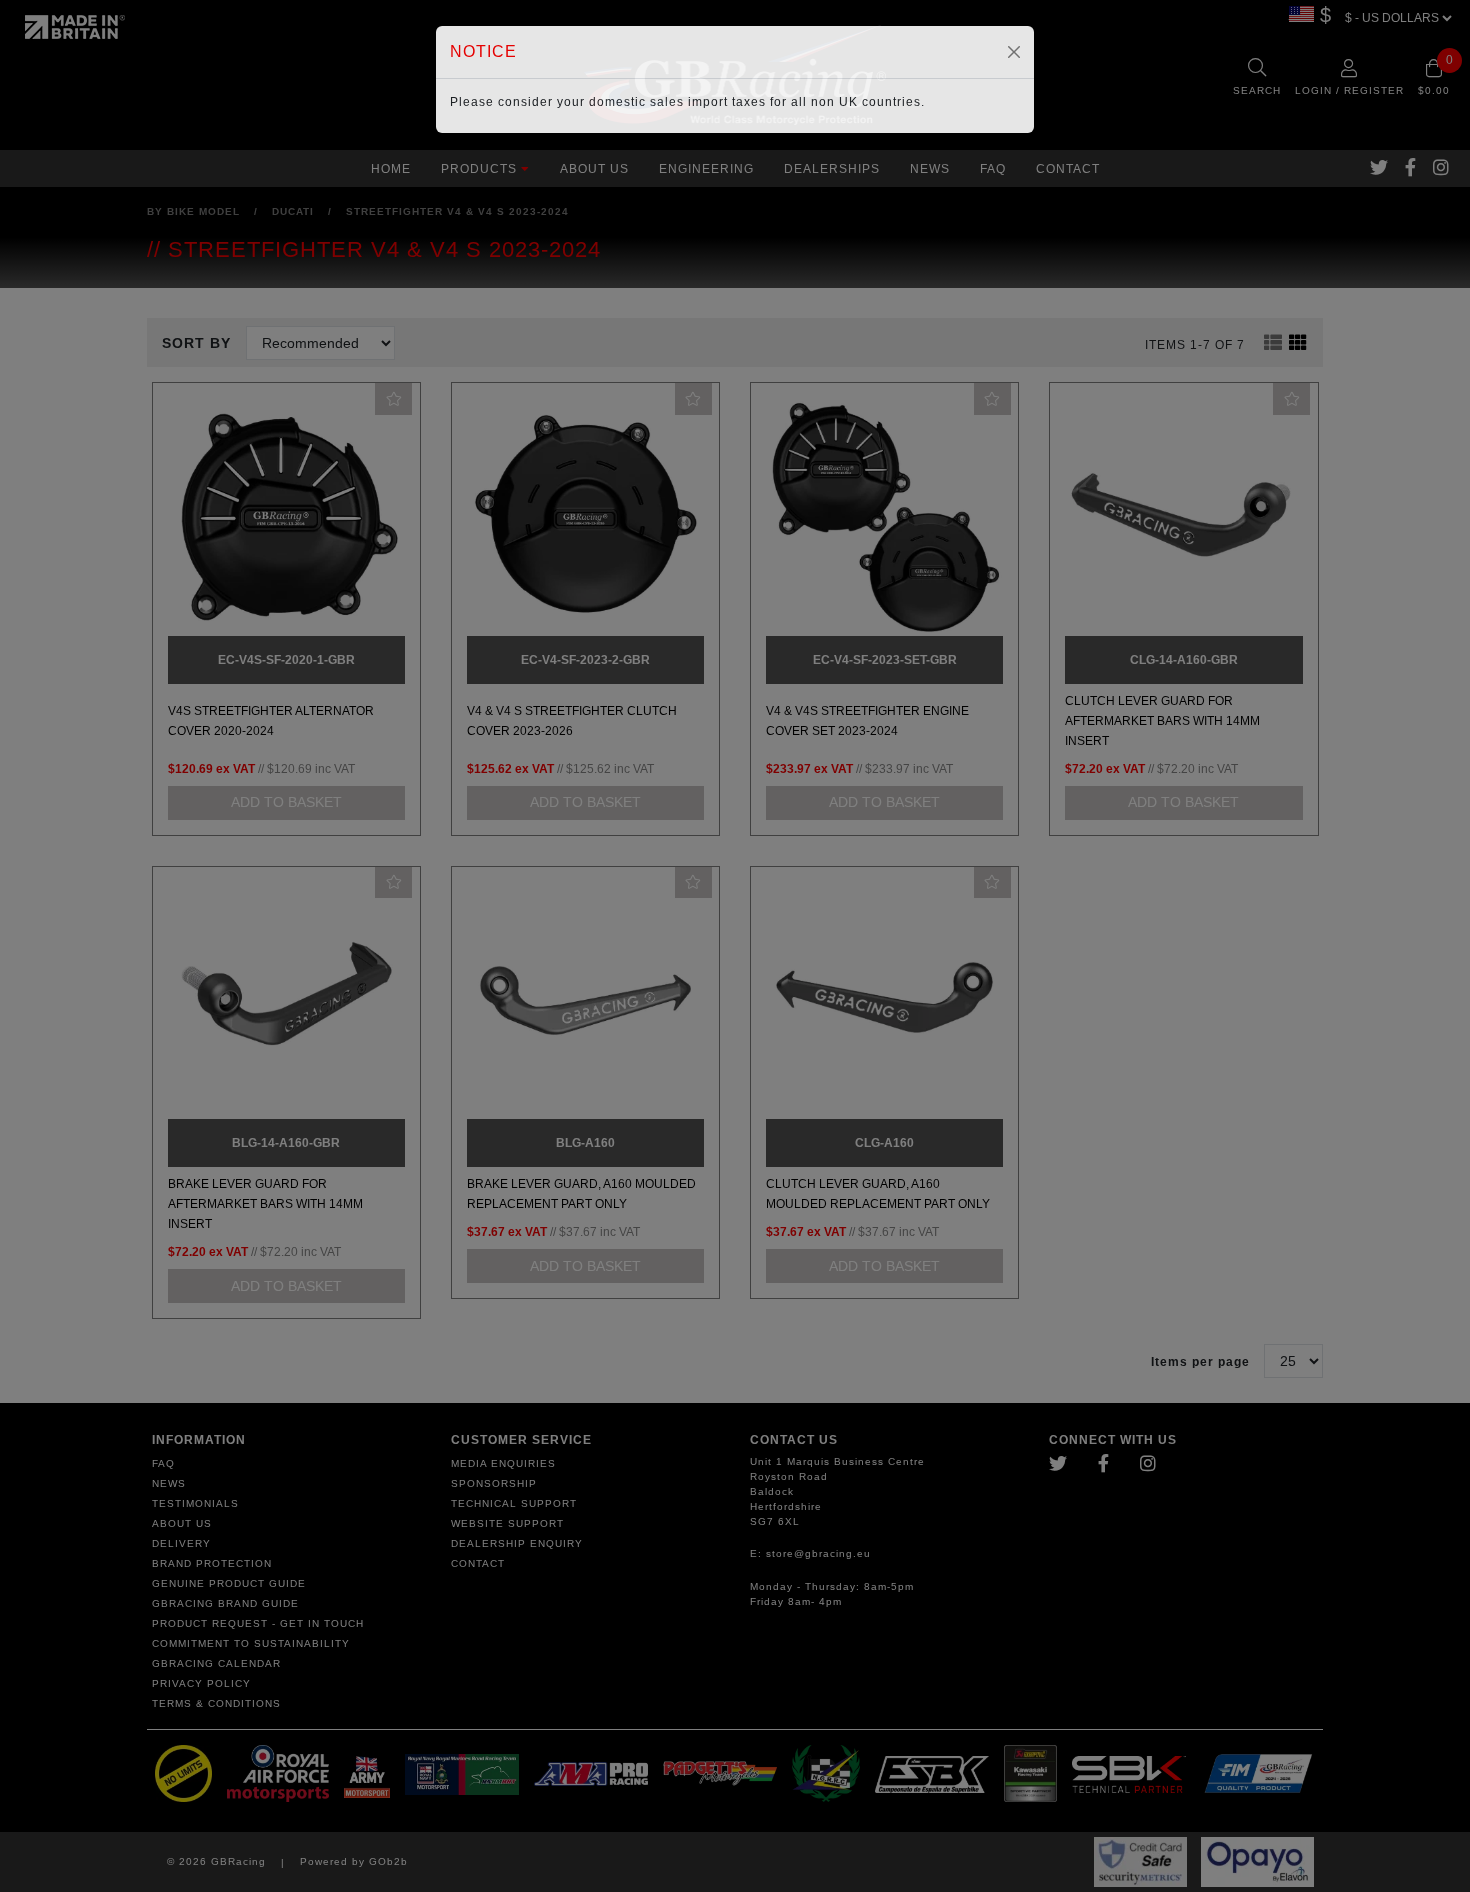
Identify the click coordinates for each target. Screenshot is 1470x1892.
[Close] (1014, 52)
